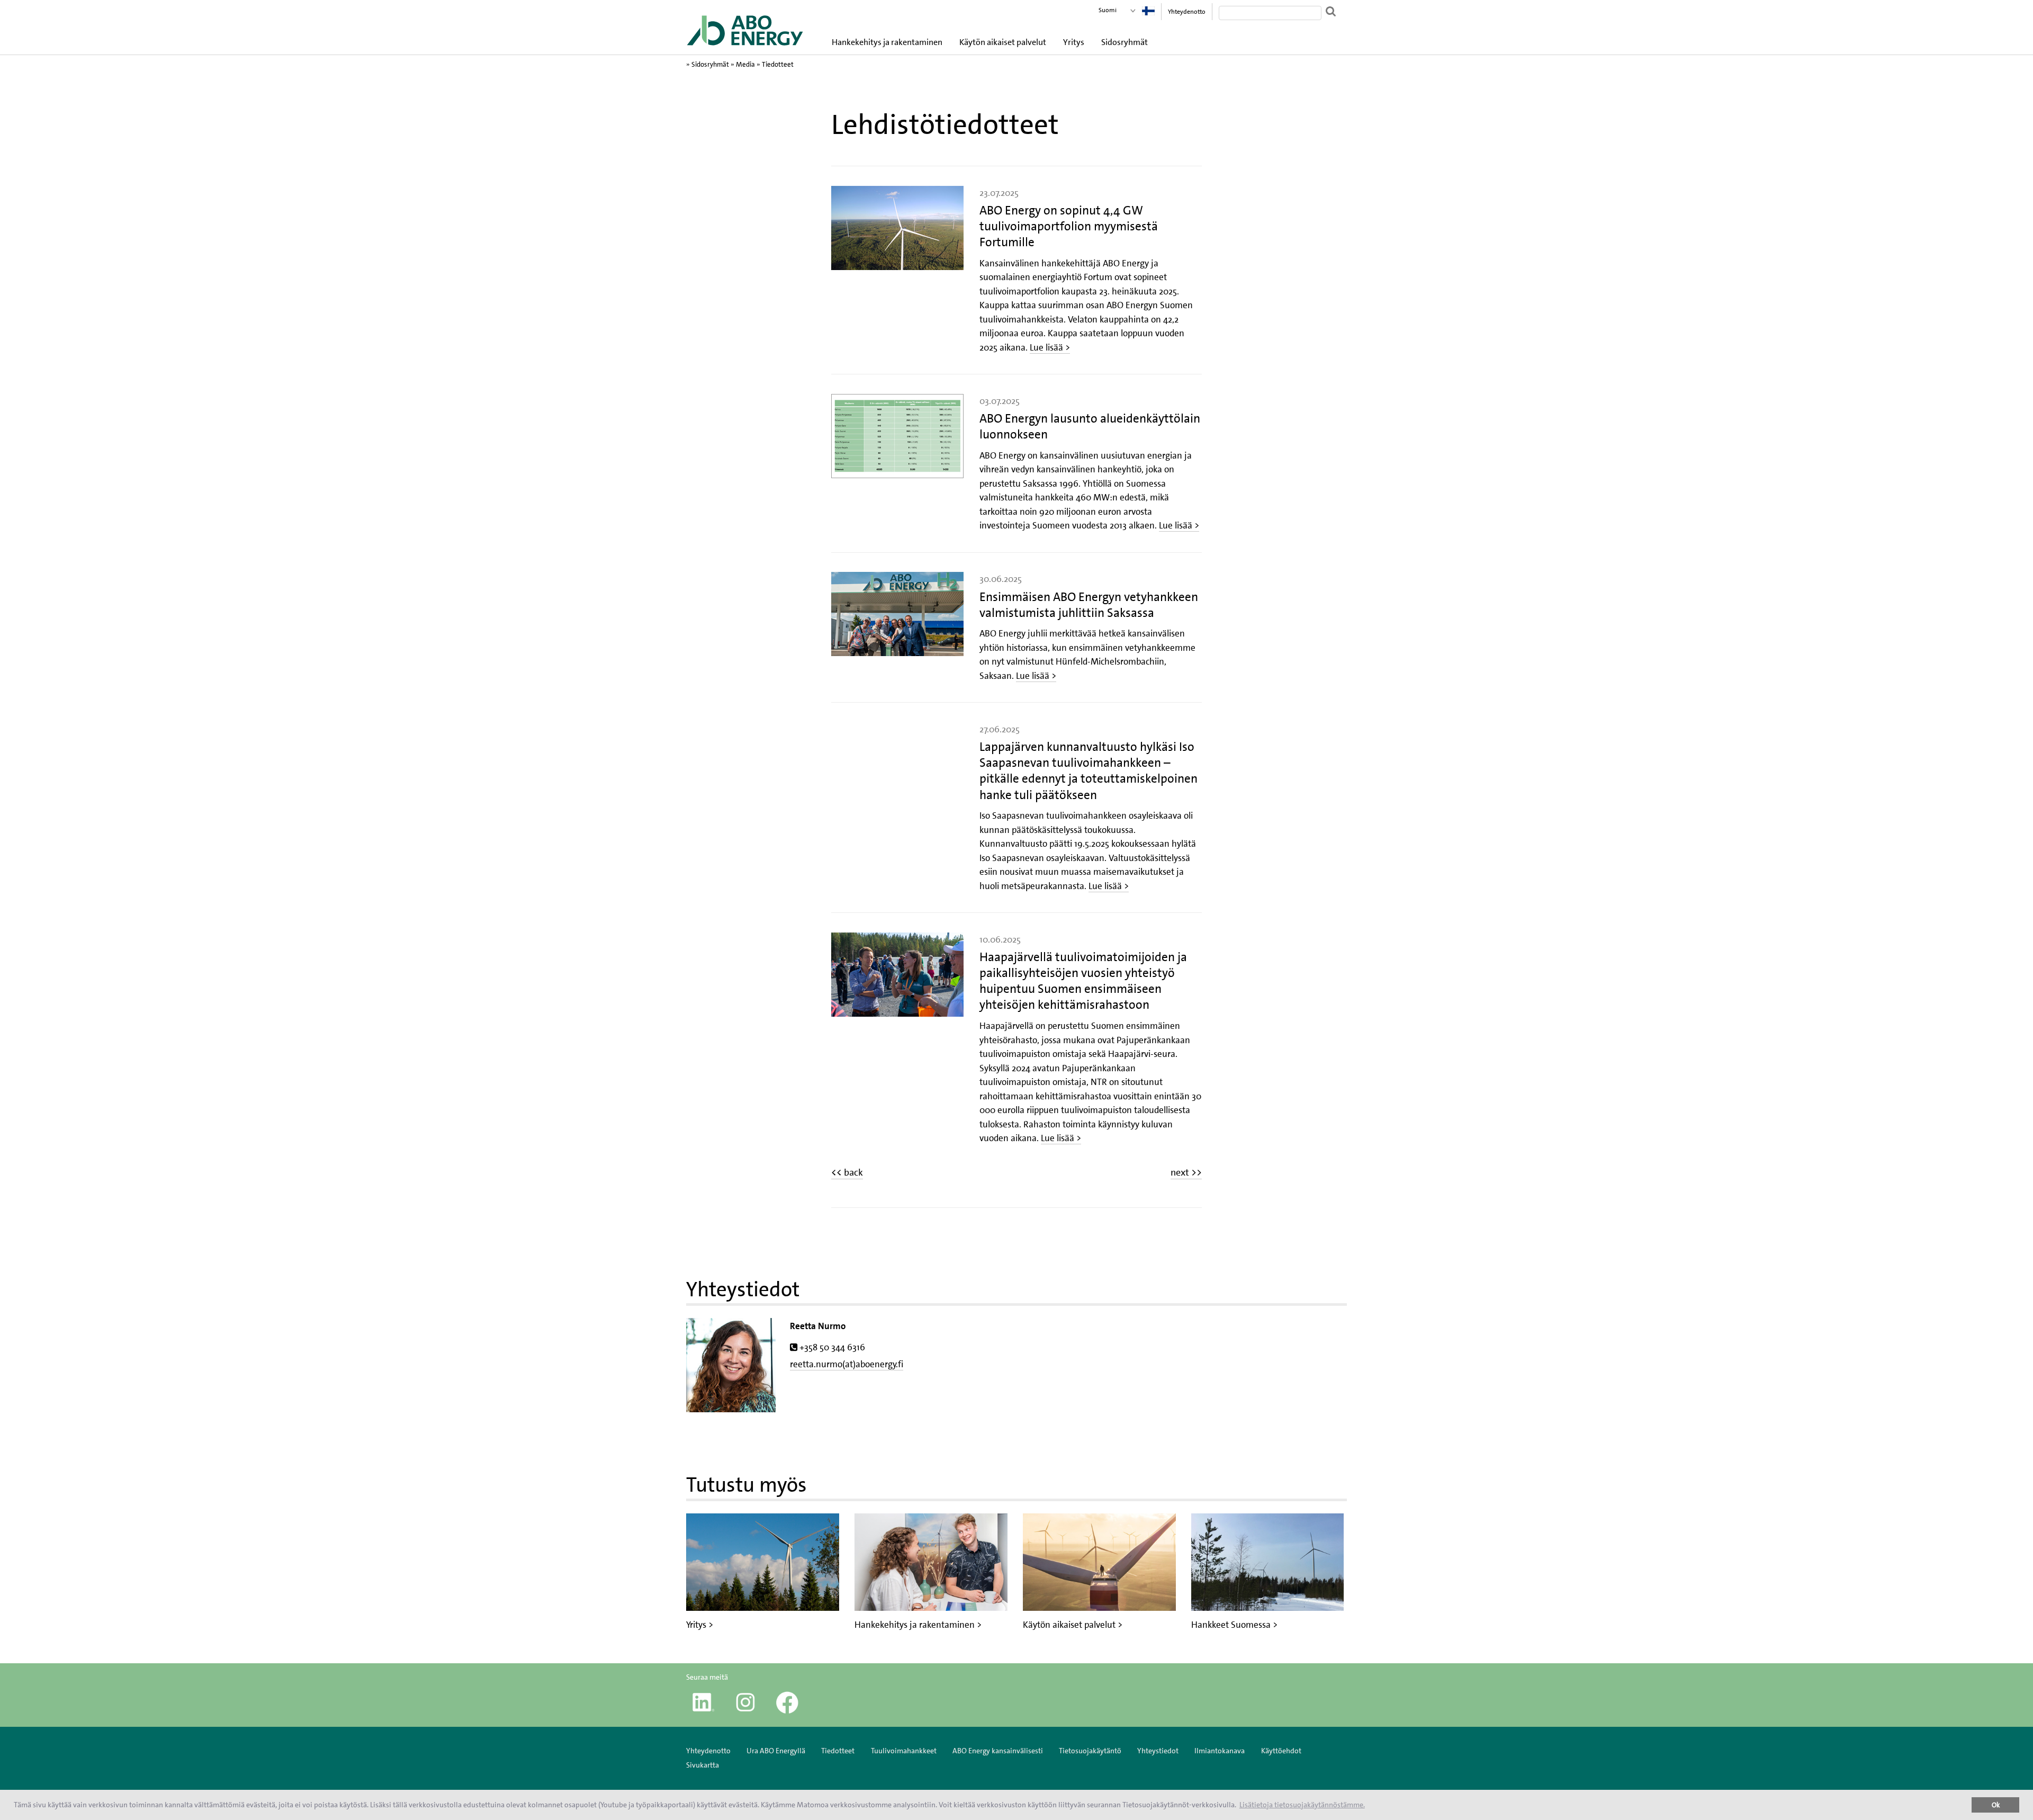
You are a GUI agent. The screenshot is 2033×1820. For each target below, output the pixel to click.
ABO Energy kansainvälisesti (998, 1751)
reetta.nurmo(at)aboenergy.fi (847, 1364)
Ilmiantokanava (1220, 1751)
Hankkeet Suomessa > (1234, 1625)
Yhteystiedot (1158, 1751)
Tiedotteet (778, 64)
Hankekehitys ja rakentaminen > (918, 1625)
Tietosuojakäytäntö (1090, 1751)
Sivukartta (703, 1765)
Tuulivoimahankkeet (904, 1751)
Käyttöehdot (1281, 1751)
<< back (847, 1172)
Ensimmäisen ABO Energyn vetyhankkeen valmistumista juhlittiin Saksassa (1089, 605)
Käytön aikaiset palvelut (1003, 42)
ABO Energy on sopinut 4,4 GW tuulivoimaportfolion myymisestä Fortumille (1069, 226)
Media (745, 64)
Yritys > (700, 1625)
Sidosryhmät (1125, 42)
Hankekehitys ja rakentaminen (887, 42)
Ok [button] (1996, 1805)
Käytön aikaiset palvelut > (1073, 1625)
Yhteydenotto (1187, 12)
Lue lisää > (1050, 347)
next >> (1186, 1172)
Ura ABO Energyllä (776, 1751)
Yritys (1074, 42)
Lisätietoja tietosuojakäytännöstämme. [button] (1302, 1805)
